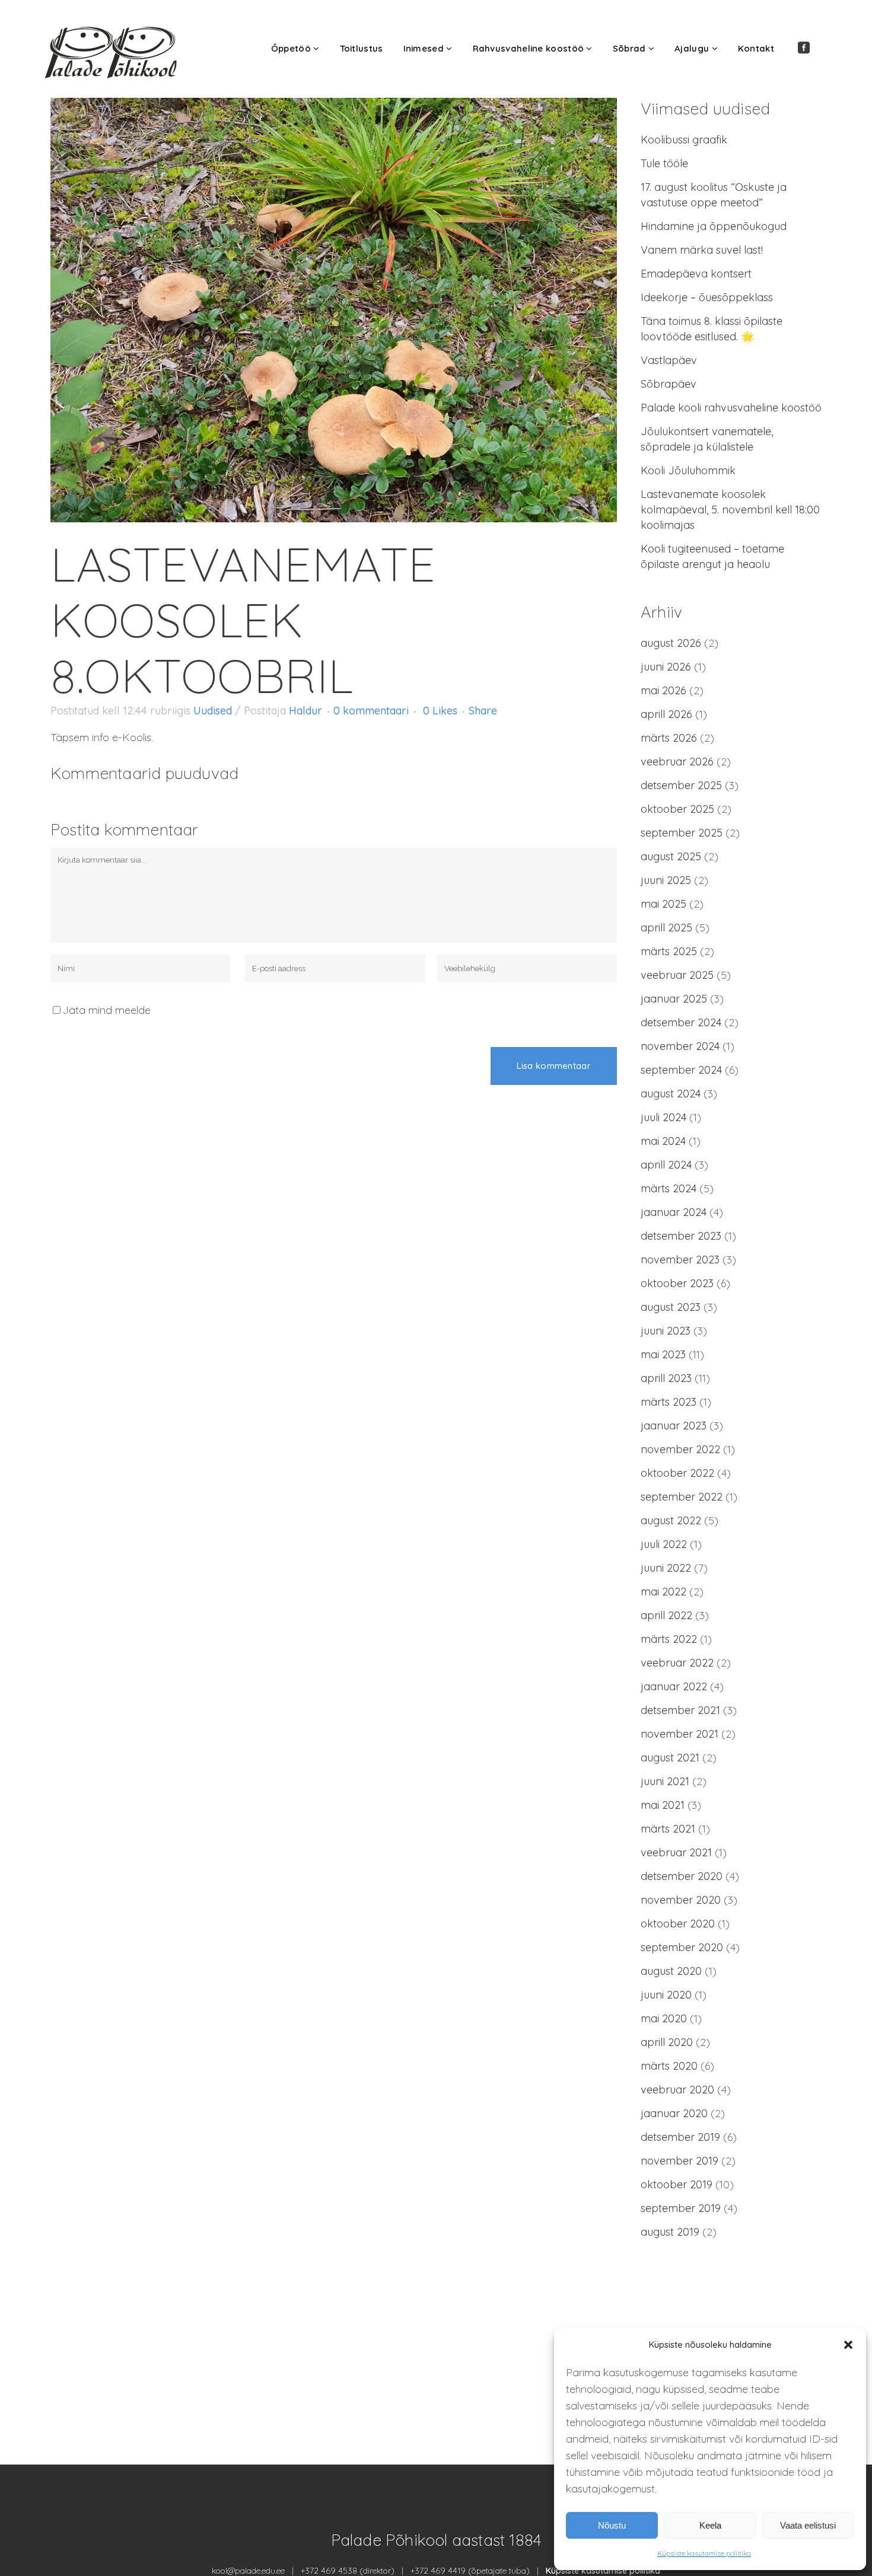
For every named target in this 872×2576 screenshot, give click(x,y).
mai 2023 (663, 1354)
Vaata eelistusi (808, 2525)
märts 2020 (669, 2066)
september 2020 (682, 1947)
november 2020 (681, 1900)
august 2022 (671, 1520)
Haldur (305, 711)
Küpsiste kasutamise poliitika (704, 2553)
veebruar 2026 (677, 762)
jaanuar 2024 (674, 1212)
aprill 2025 (666, 928)
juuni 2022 (666, 1568)
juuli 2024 (663, 1117)
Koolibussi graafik (684, 140)
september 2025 (682, 833)
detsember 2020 (682, 1876)
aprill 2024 (666, 1165)
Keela (710, 2525)
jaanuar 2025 (674, 999)
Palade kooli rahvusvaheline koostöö (731, 408)
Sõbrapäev (669, 384)
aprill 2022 (666, 1615)
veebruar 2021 (676, 1852)
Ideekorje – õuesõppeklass (707, 297)
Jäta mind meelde (106, 1010)
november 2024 (680, 1046)
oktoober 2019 (677, 2184)
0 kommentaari (371, 711)
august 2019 (670, 2232)
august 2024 (671, 1094)
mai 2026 (663, 690)
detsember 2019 (680, 2137)
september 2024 (681, 1070)
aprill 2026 (666, 714)
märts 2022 (669, 1639)
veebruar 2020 (677, 2090)
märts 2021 (668, 1829)
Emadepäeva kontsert (696, 274)
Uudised (213, 711)
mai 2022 (663, 1592)
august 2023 (671, 1307)
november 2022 (680, 1449)
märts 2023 (669, 1402)
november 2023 (680, 1260)
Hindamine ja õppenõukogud (714, 226)
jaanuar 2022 (674, 1686)
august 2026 (671, 643)
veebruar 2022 (677, 1663)
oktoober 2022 (677, 1473)
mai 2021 (663, 1805)
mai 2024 (663, 1141)
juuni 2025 (666, 880)
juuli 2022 (664, 1544)
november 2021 (680, 1734)
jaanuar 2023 (674, 1426)
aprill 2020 (667, 2042)
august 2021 (670, 1758)
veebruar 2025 (677, 975)
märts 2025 (669, 951)
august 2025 (671, 856)
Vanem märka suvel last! (702, 250)
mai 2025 (663, 904)
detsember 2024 (681, 1022)
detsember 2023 (681, 1236)
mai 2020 (664, 2018)
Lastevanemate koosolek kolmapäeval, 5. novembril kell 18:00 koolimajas (730, 510)
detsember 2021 (680, 1710)
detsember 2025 (681, 785)
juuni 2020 (666, 1995)
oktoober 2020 (678, 1924)
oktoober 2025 (677, 809)
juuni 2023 (666, 1331)
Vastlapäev (669, 360)
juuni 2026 (666, 667)
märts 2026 (669, 738)
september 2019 (681, 2208)
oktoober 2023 (677, 1283)
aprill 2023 (666, 1378)
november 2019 (680, 2161)
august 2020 (671, 1971)
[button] (848, 2345)
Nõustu (612, 2525)
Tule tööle (664, 163)
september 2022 (682, 1497)
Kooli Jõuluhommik (688, 470)
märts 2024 (669, 1188)
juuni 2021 (665, 1781)
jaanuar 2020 (674, 2113)
